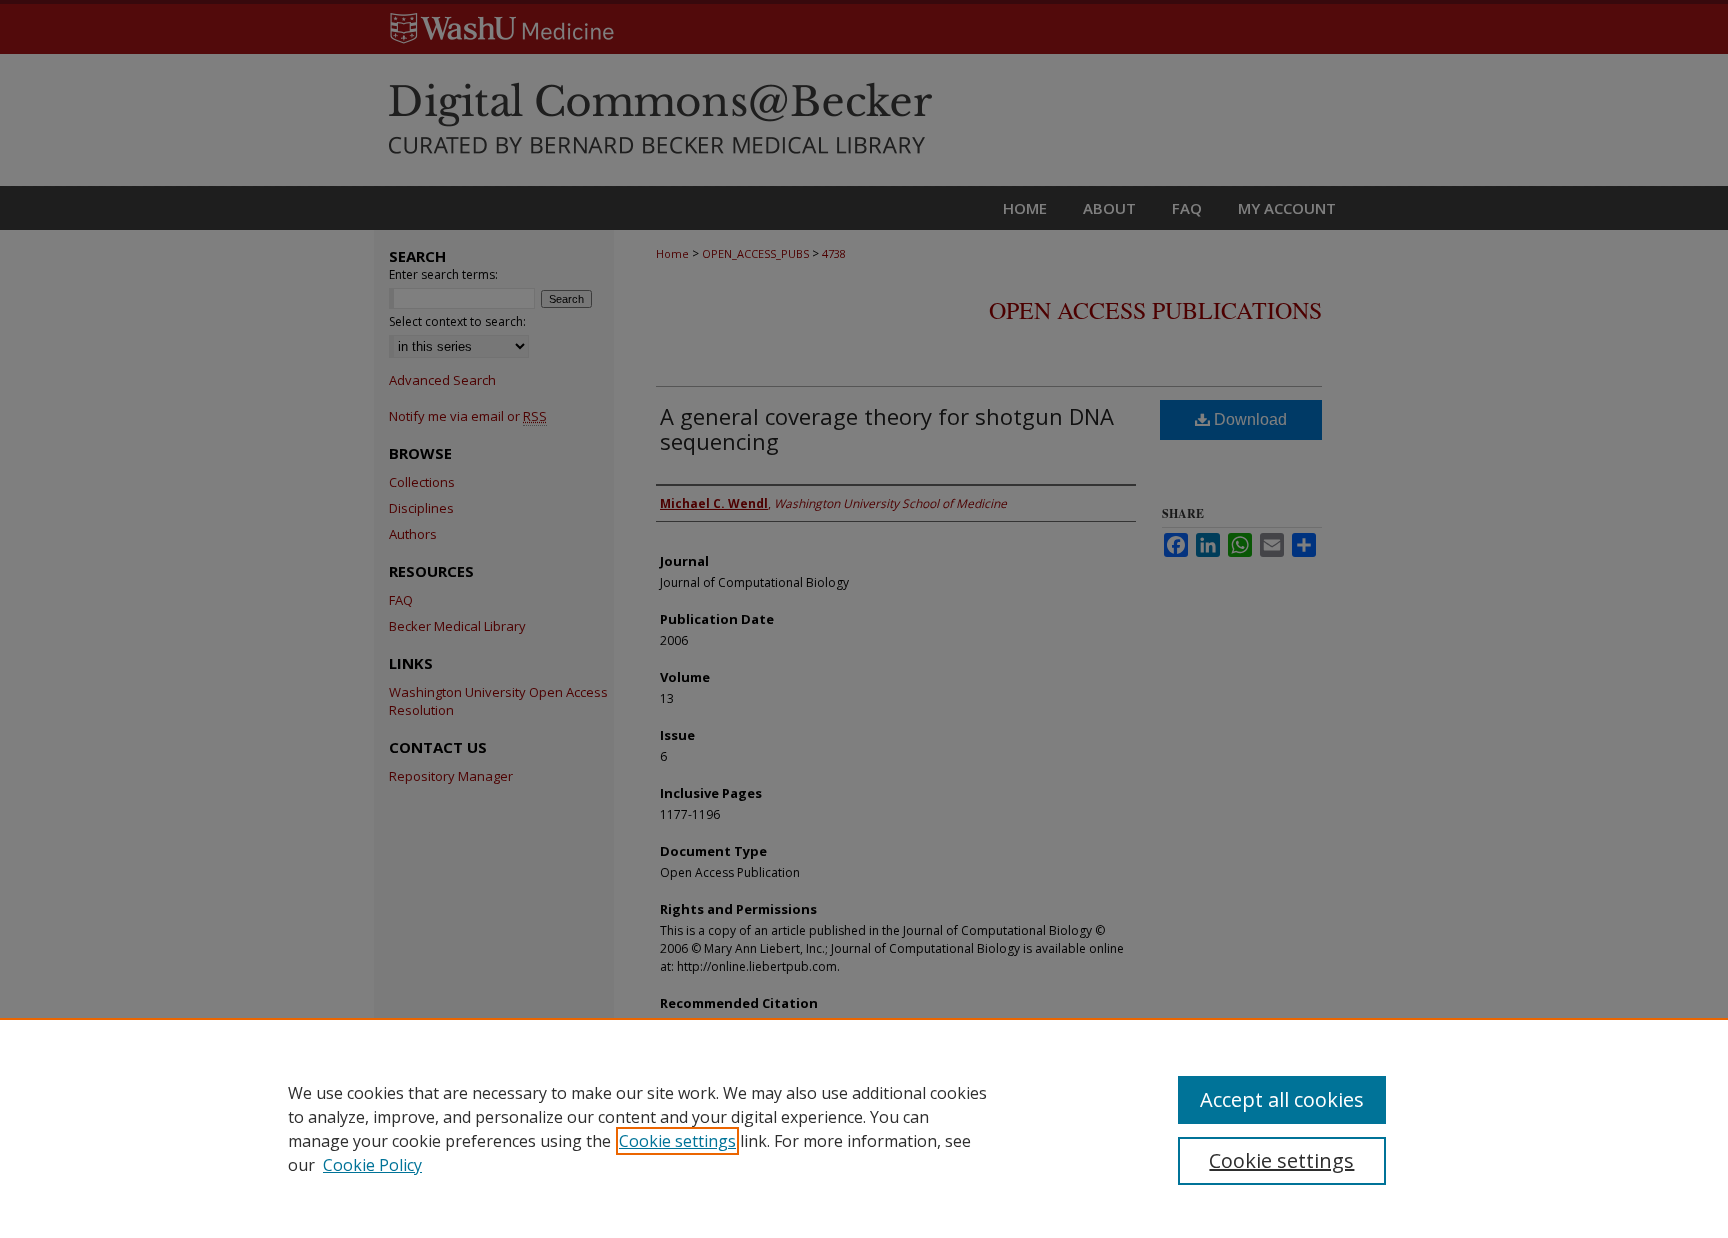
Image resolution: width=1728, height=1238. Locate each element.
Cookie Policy (372, 1165)
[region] (864, 1128)
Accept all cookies (1282, 1099)
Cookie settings (677, 1141)
